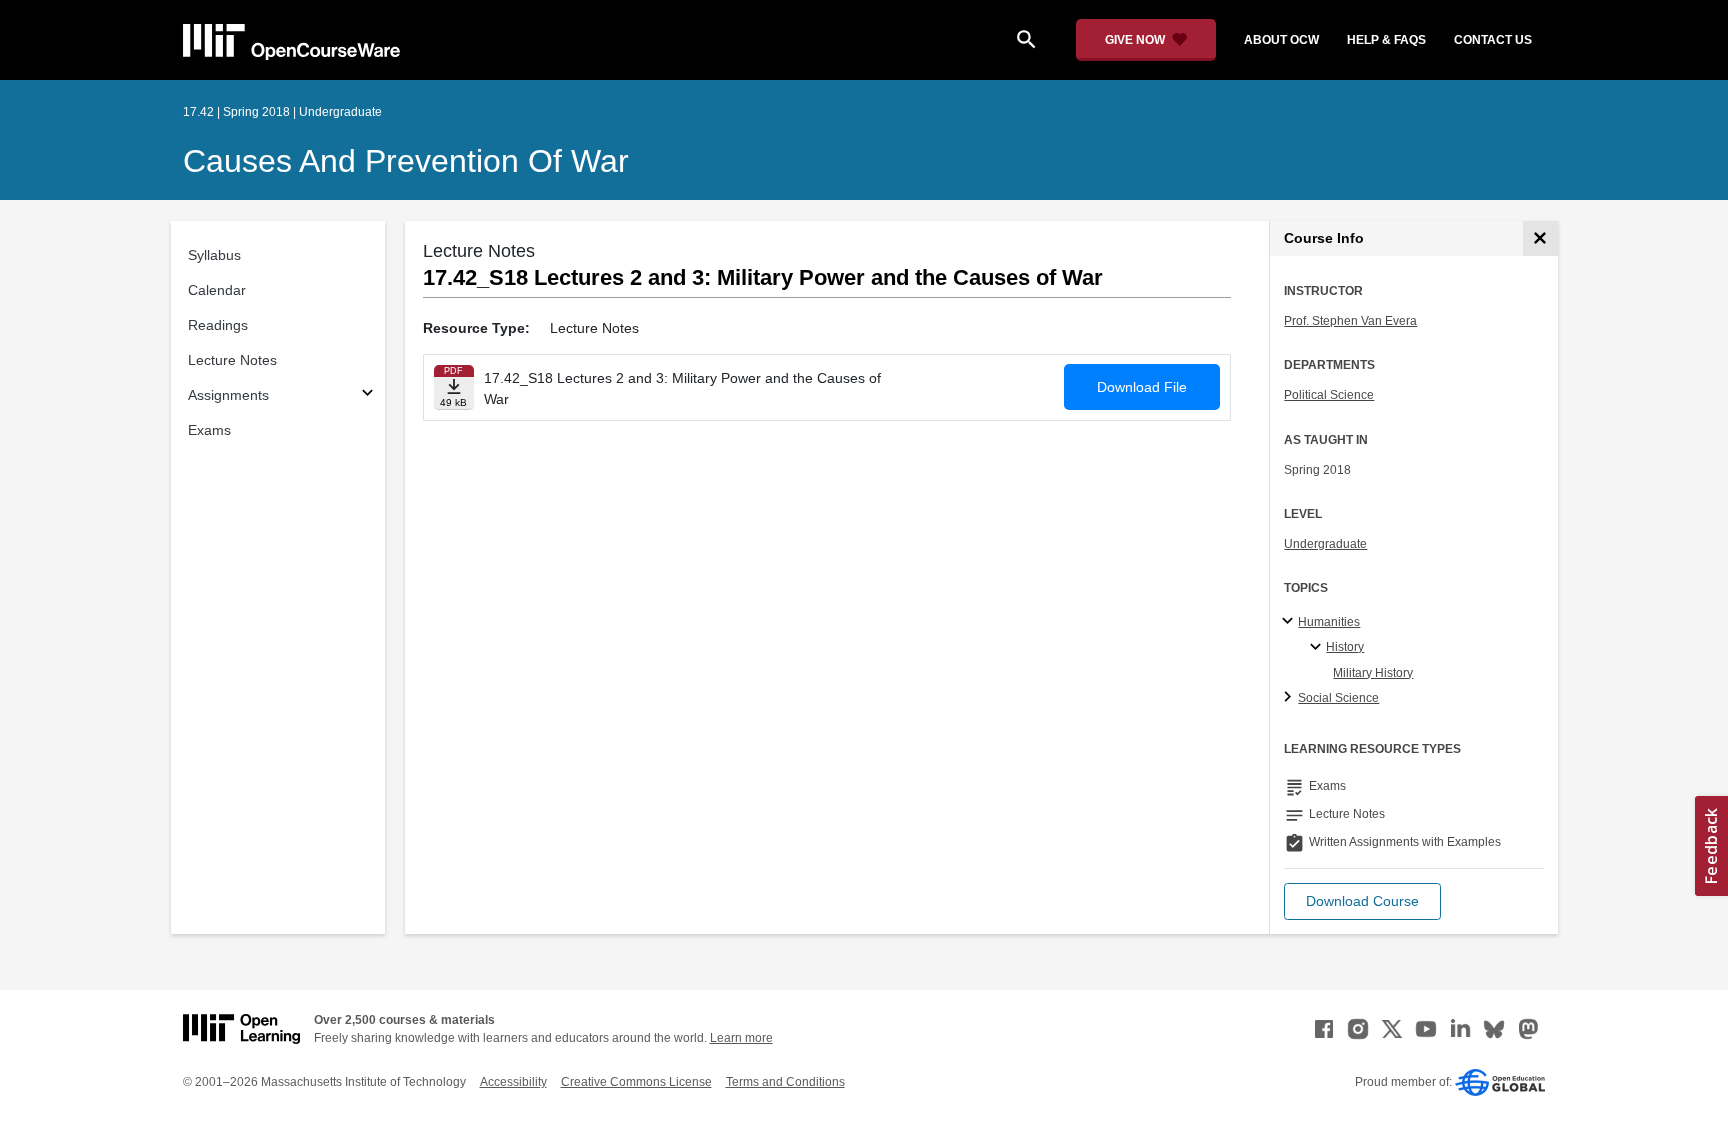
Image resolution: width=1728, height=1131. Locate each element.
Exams (209, 430)
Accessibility (513, 1082)
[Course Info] (1540, 238)
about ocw (1281, 40)
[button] (1362, 901)
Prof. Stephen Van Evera (1350, 321)
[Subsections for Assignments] (367, 395)
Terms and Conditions (785, 1082)
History (1345, 647)
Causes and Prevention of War (406, 161)
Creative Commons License (636, 1082)
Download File (1142, 387)
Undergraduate (1325, 544)
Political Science (1329, 395)
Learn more (741, 1038)
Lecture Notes (232, 360)
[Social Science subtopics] (1290, 698)
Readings (218, 325)
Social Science (1338, 698)
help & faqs (1386, 40)
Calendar (217, 290)
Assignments (228, 395)
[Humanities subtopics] (1290, 622)
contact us (1493, 40)
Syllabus (214, 255)
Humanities (1329, 622)
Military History (1373, 673)
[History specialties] (1318, 648)
